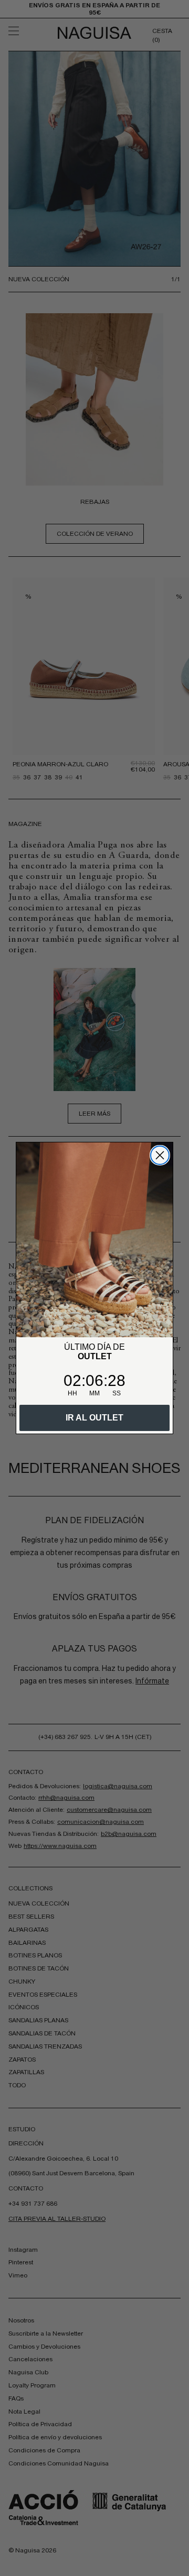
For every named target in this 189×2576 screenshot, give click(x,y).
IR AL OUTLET (94, 1418)
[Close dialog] (160, 1155)
